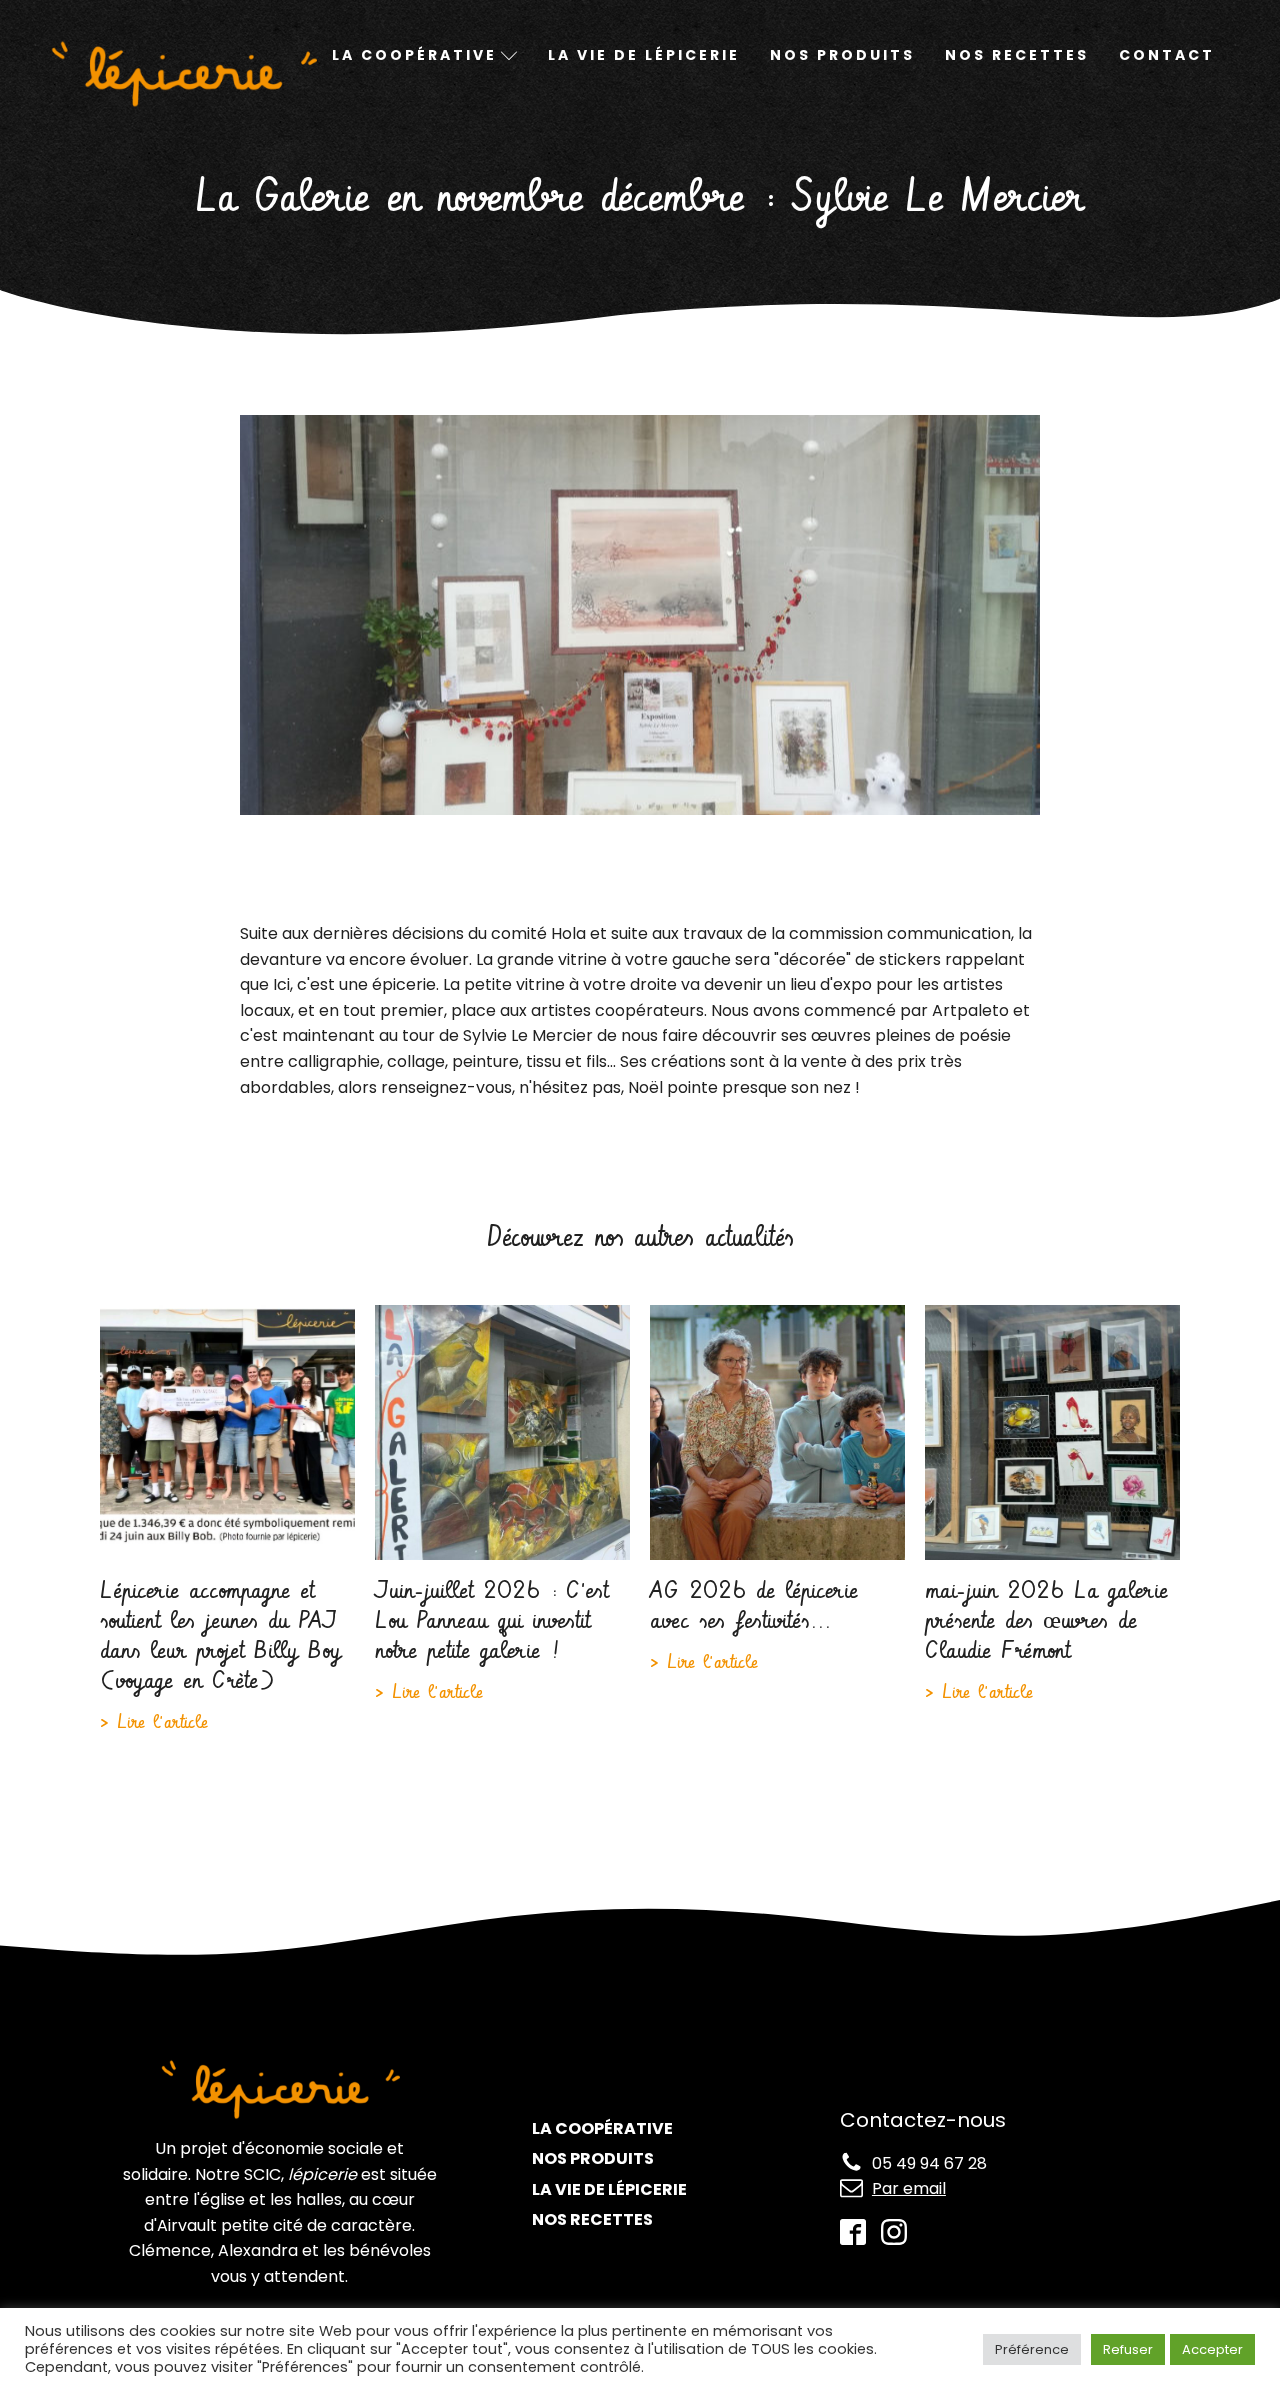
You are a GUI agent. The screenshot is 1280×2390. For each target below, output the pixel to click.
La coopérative (602, 2128)
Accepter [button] (1212, 2349)
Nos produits (842, 55)
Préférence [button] (1032, 2349)
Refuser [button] (1128, 2349)
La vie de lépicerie (644, 55)
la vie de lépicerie (609, 2189)
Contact (1167, 55)
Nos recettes (1017, 55)
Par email (909, 2188)
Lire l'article (158, 1722)
